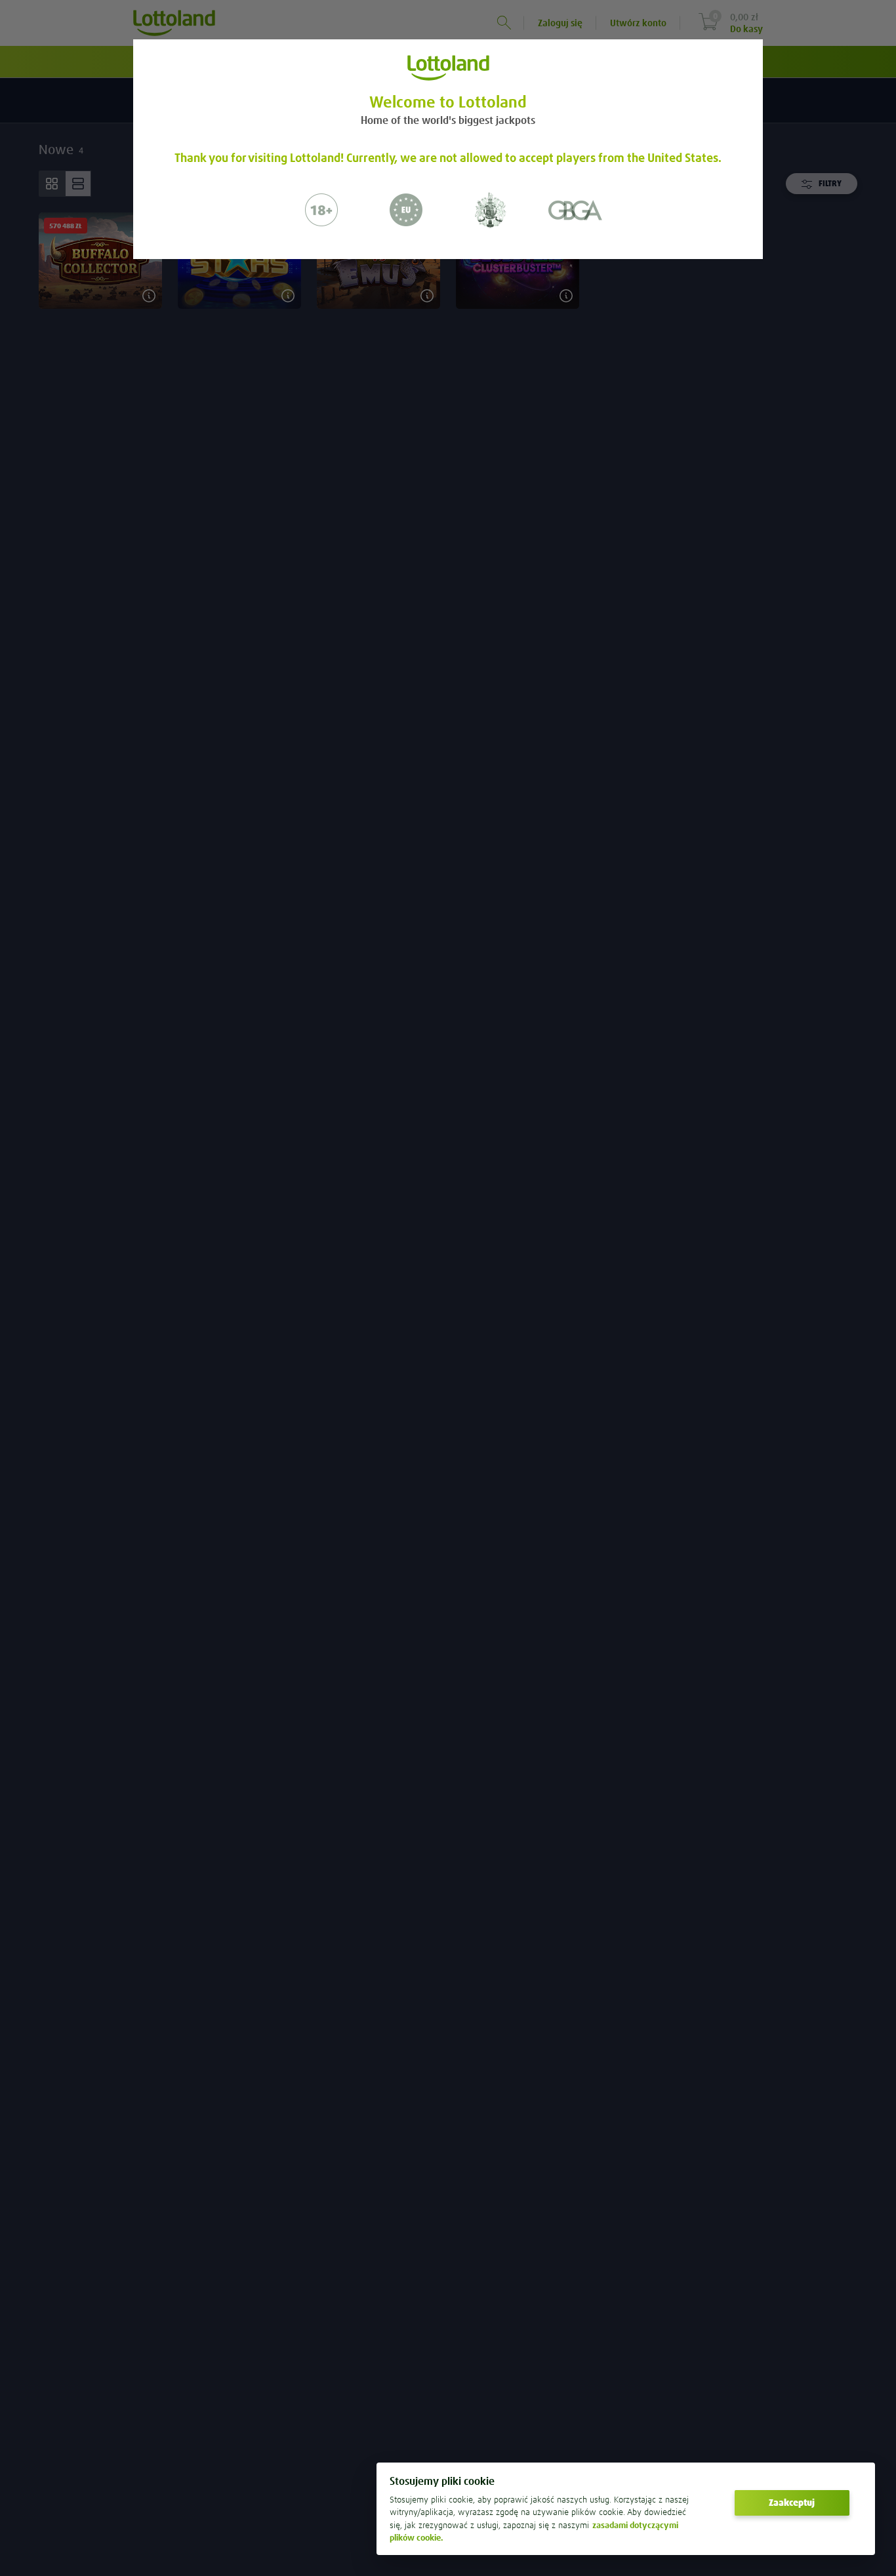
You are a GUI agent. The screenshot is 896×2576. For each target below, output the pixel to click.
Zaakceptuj (792, 2503)
